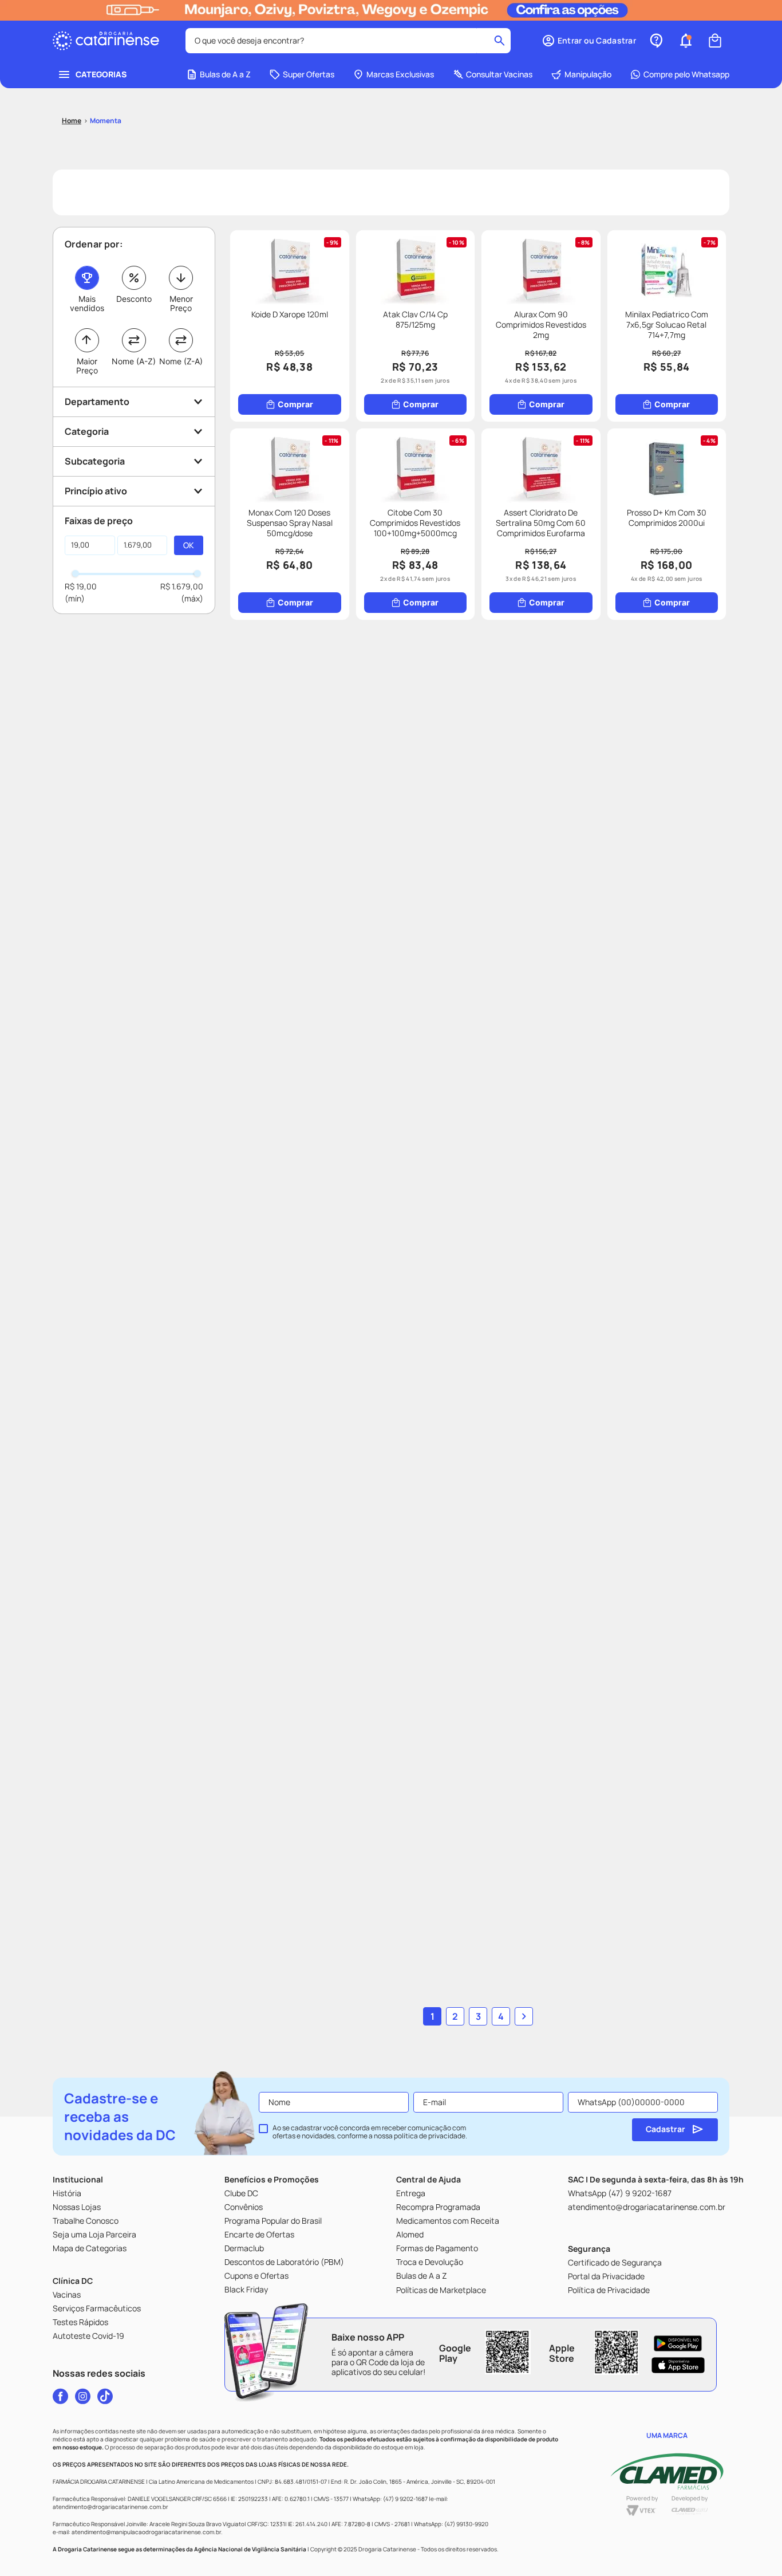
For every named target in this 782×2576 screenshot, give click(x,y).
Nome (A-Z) (134, 361)
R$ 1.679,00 (182, 586)
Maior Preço (87, 366)
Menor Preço (181, 303)
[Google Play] (678, 2343)
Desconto (134, 299)
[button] (589, 41)
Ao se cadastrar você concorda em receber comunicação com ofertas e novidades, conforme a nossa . (370, 2132)
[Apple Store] (678, 2365)
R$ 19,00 (81, 586)
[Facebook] (60, 2396)
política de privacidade (430, 2136)
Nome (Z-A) (181, 361)
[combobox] (348, 41)
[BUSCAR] (189, 545)
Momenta (106, 121)
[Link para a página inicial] (72, 121)
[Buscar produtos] (499, 41)
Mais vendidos (87, 303)
